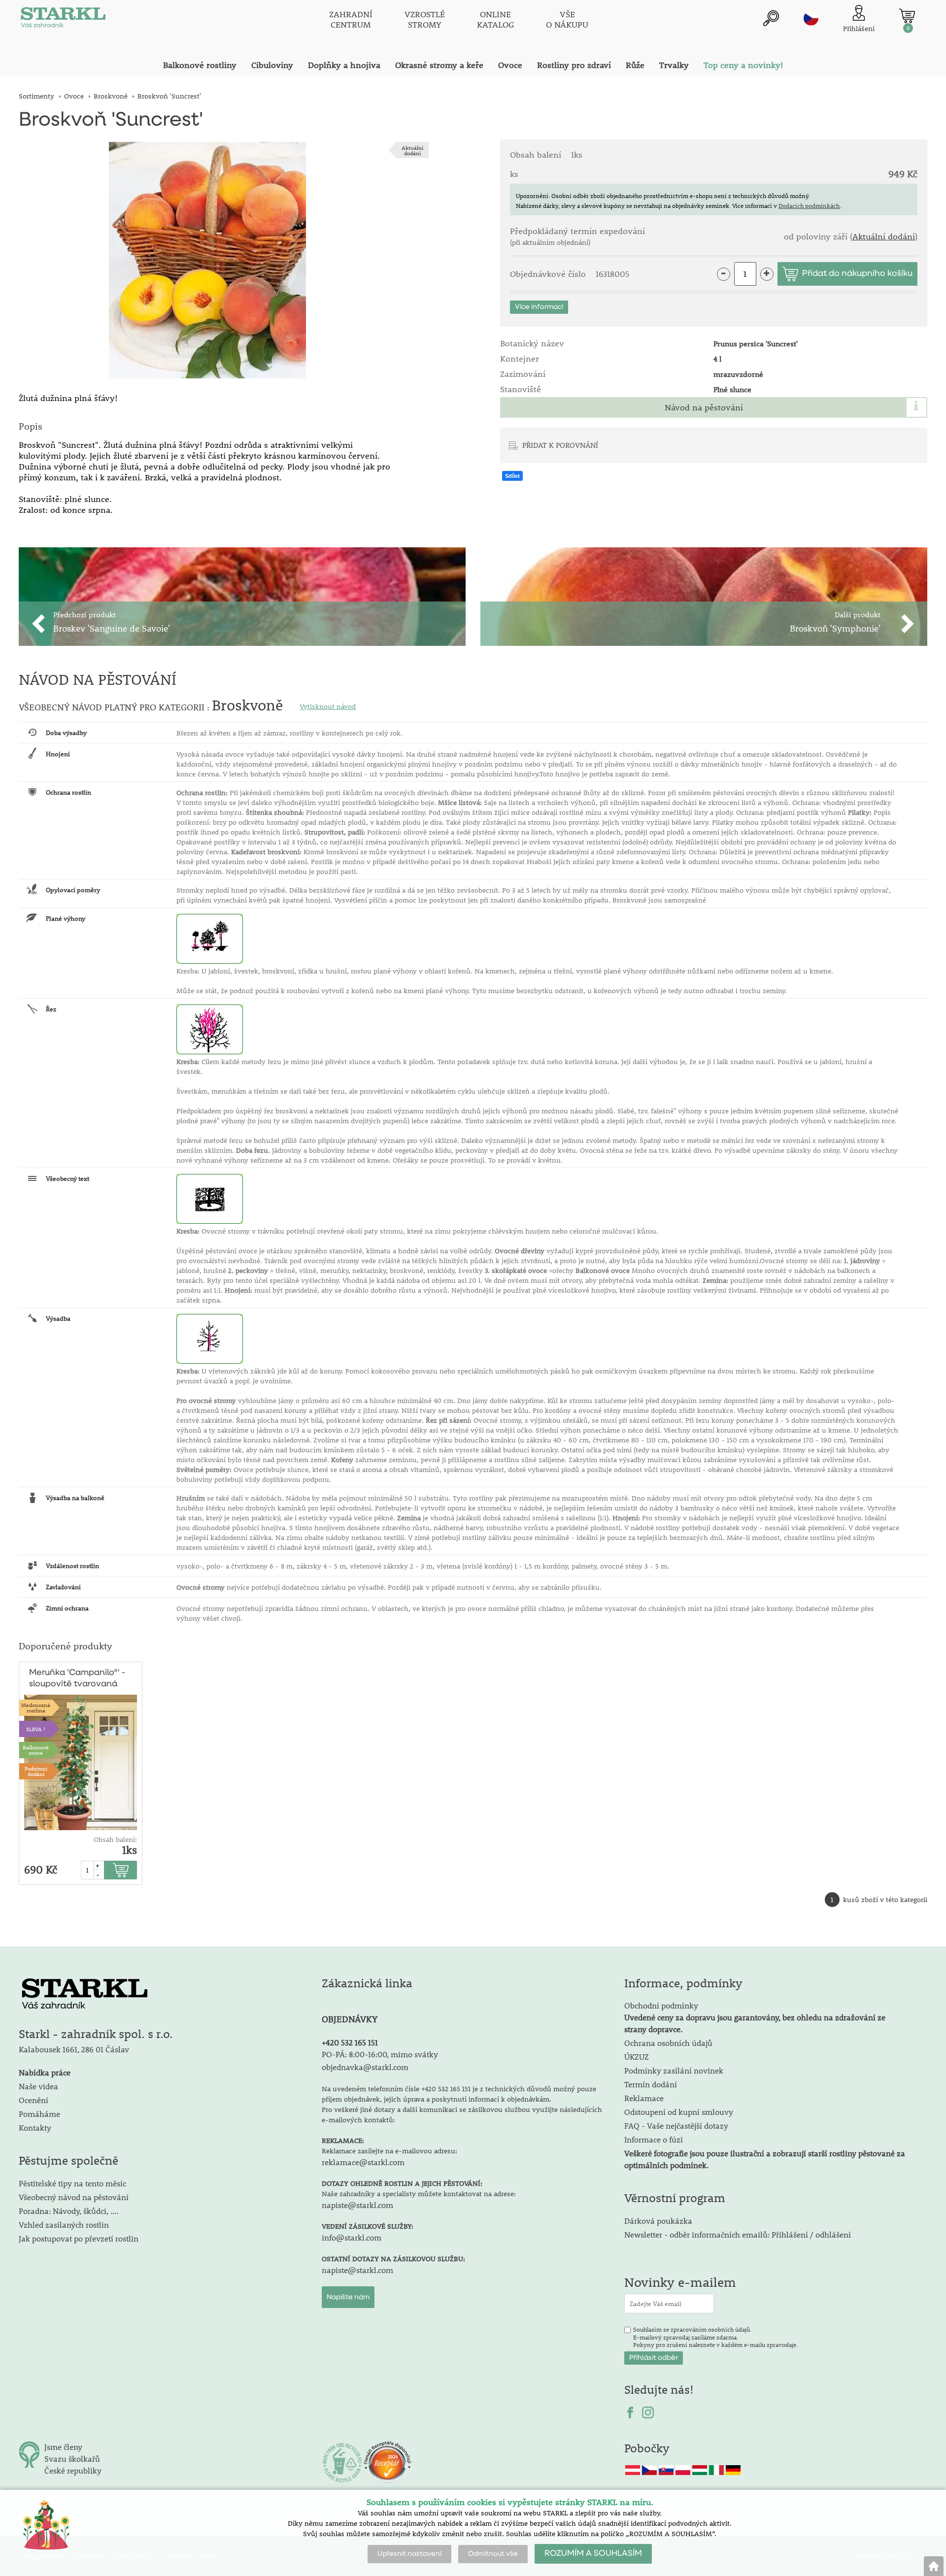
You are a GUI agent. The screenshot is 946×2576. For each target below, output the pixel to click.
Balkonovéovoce (36, 1750)
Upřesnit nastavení (409, 2554)
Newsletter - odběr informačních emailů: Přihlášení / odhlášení (738, 2234)
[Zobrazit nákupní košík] (907, 16)
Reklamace (644, 2098)
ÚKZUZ (637, 2057)
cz (811, 18)
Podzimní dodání (36, 1771)
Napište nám (348, 2297)
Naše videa (38, 2086)
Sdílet (512, 476)
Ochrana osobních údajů (668, 2043)
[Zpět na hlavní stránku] (934, 2566)
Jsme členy (63, 2447)
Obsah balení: (115, 1840)
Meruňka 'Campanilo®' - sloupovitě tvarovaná (77, 1678)
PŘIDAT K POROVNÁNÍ (560, 445)
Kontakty (35, 2127)
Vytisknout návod (328, 706)
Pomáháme (39, 2114)
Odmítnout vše (493, 2554)
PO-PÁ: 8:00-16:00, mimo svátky (380, 2054)
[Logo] (63, 20)
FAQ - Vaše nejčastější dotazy (676, 2125)
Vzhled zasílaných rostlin (64, 2225)
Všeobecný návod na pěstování (74, 2197)
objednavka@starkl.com (365, 2067)
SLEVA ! (36, 1729)
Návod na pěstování (704, 407)
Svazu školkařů (72, 2459)
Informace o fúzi (654, 2139)
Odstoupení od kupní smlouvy (679, 2112)
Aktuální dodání (412, 150)
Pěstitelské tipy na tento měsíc (72, 2183)
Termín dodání (651, 2084)
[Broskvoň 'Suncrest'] (207, 260)
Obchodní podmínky (755, 2017)
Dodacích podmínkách (809, 205)
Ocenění (34, 2100)
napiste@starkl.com (357, 2205)
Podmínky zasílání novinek (674, 2070)
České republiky (73, 2470)
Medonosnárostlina (36, 1707)
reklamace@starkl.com (363, 2162)
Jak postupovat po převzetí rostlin (79, 2238)
